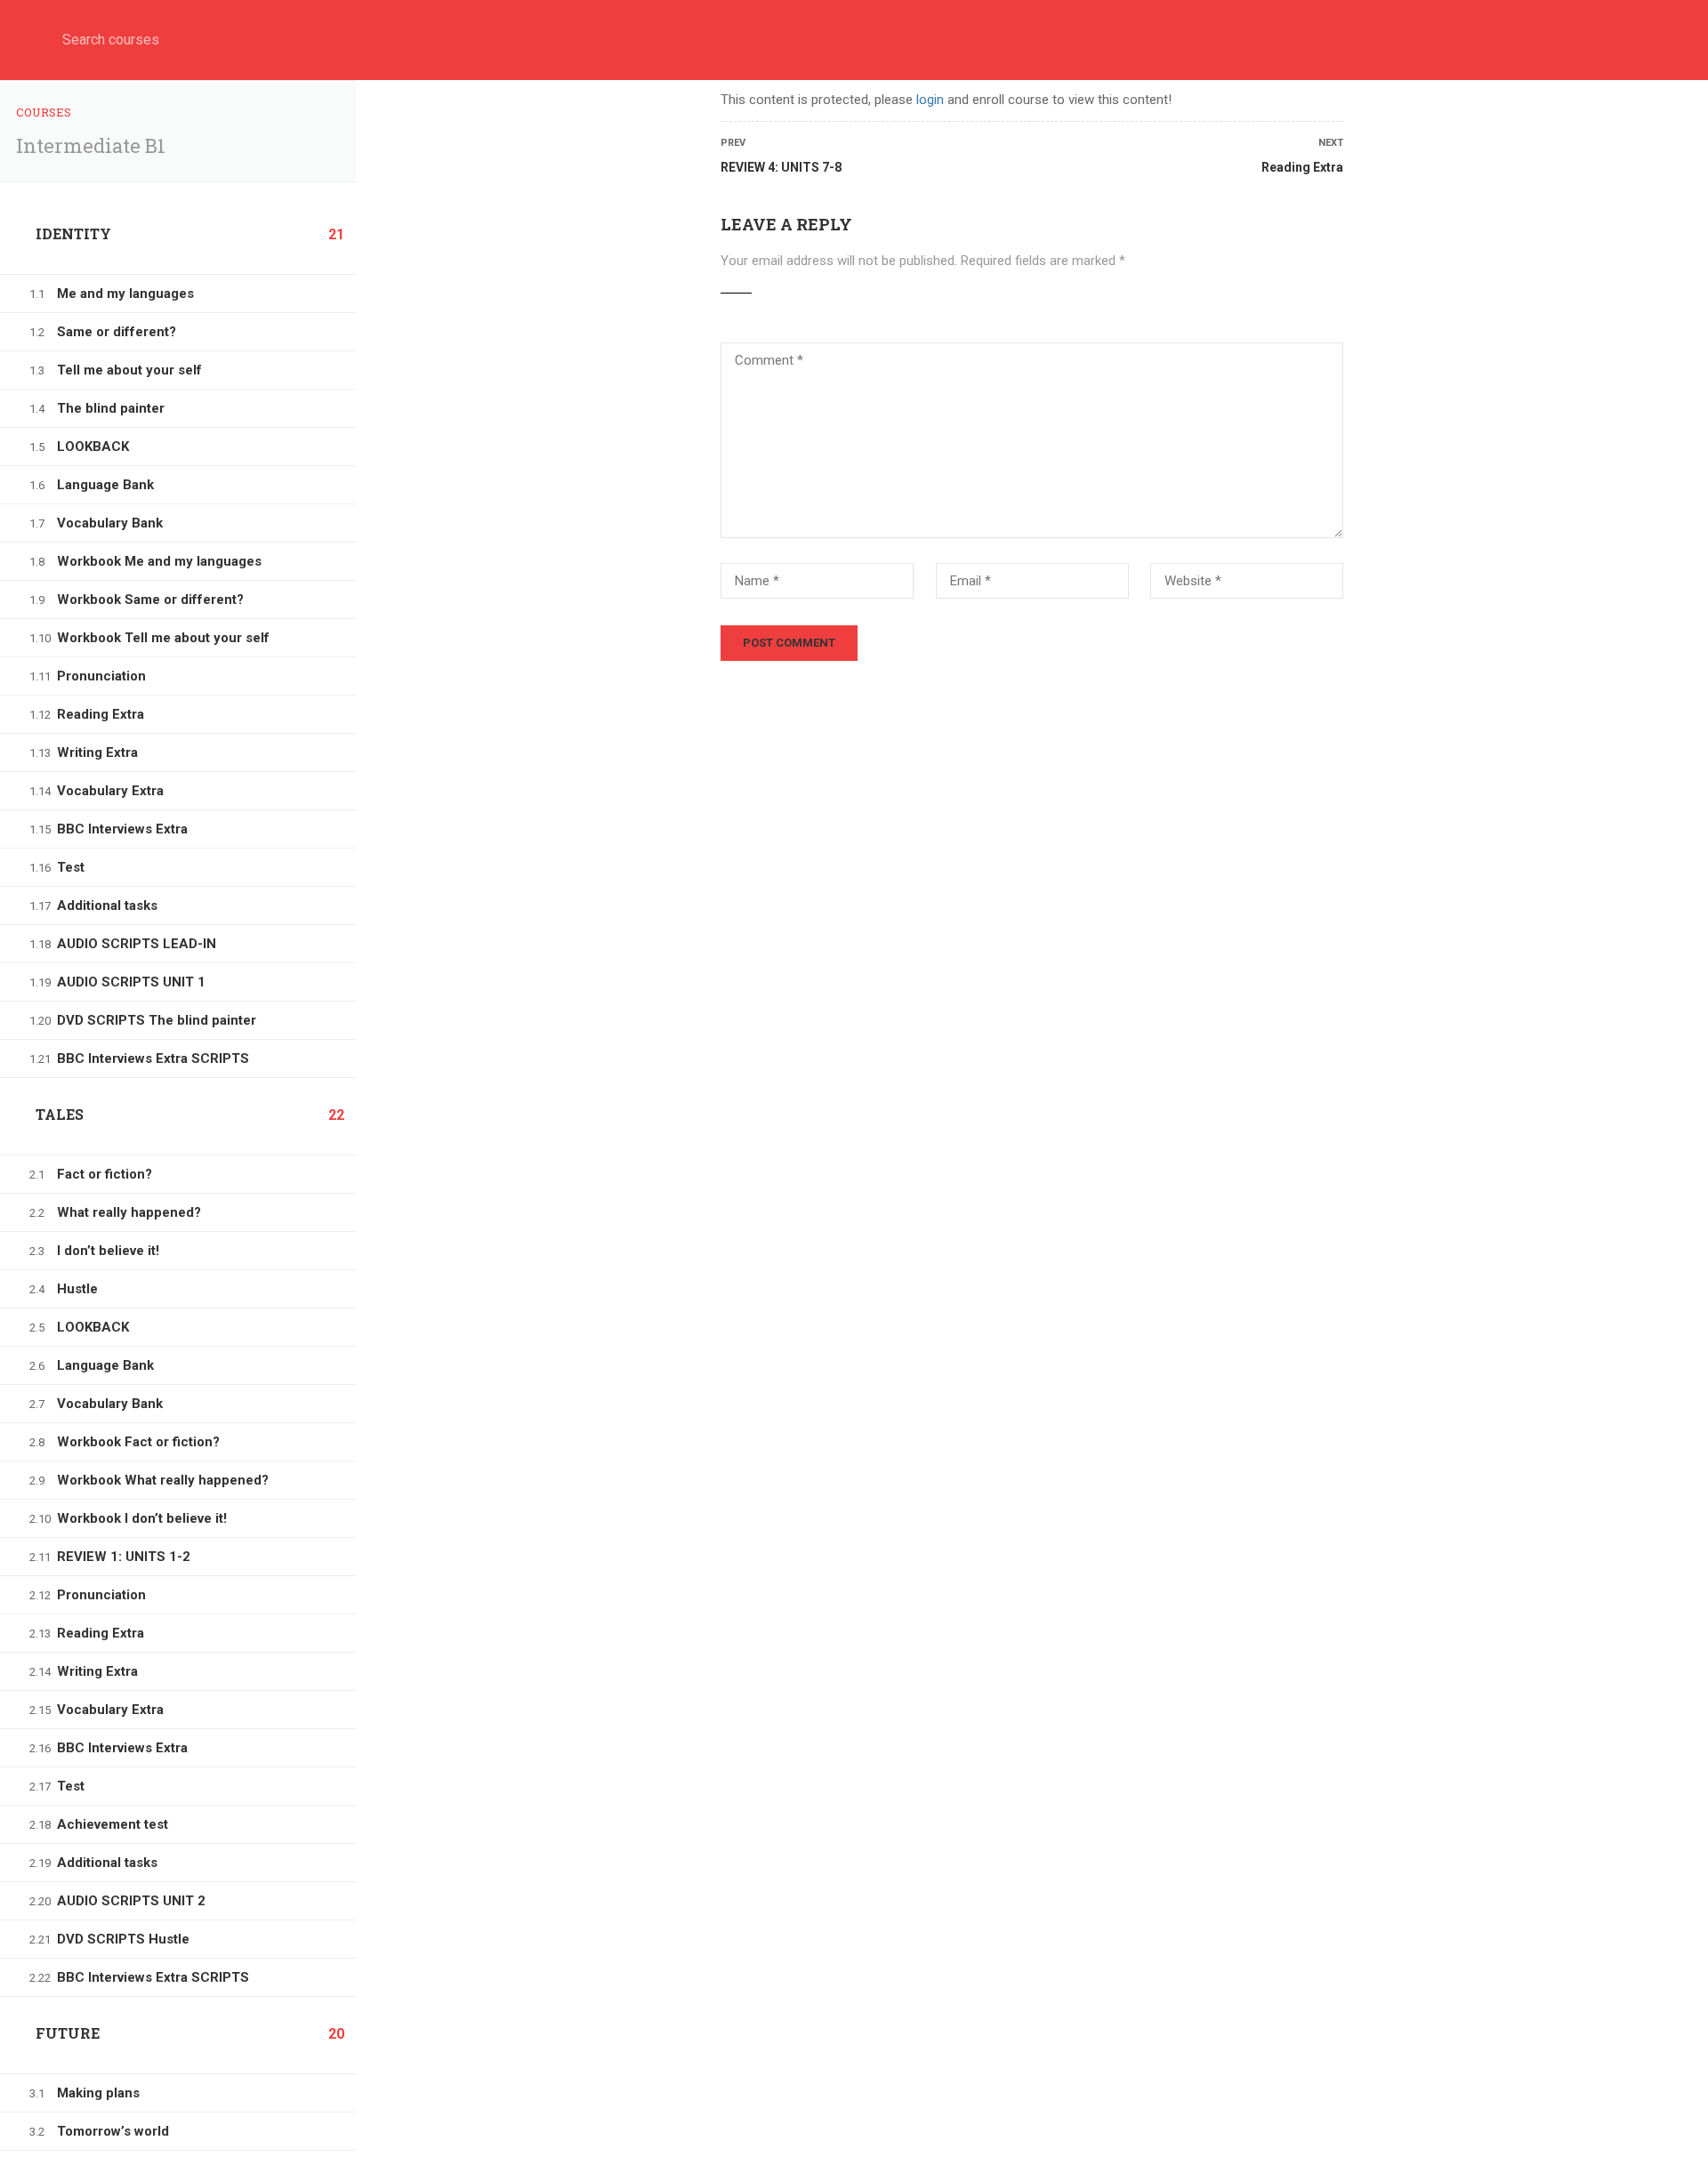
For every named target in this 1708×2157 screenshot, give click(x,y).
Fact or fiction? (105, 1174)
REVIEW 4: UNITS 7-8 (781, 167)
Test (71, 867)
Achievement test (113, 1824)
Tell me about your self (129, 370)
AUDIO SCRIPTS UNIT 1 (131, 982)
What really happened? (129, 1212)
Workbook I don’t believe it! (142, 1518)
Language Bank (105, 485)
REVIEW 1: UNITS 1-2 (124, 1557)
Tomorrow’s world (113, 2131)
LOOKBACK (93, 447)
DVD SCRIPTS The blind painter (157, 1020)
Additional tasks (107, 905)
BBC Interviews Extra (122, 829)
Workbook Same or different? (150, 600)
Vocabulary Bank (110, 523)
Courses (44, 112)
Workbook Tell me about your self (163, 638)
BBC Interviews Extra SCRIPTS (153, 1058)
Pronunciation (101, 676)
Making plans (98, 2093)
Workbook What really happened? (163, 1480)
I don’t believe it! (108, 1251)
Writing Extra (97, 753)
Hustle (77, 1289)
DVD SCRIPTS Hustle (123, 1939)
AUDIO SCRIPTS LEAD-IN (137, 944)
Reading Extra (101, 714)
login (930, 100)
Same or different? (117, 332)
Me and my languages (125, 294)
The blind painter (111, 408)
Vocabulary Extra (110, 791)
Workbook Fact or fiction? (138, 1442)
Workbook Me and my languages (159, 561)
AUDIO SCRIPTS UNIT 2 (131, 1901)
